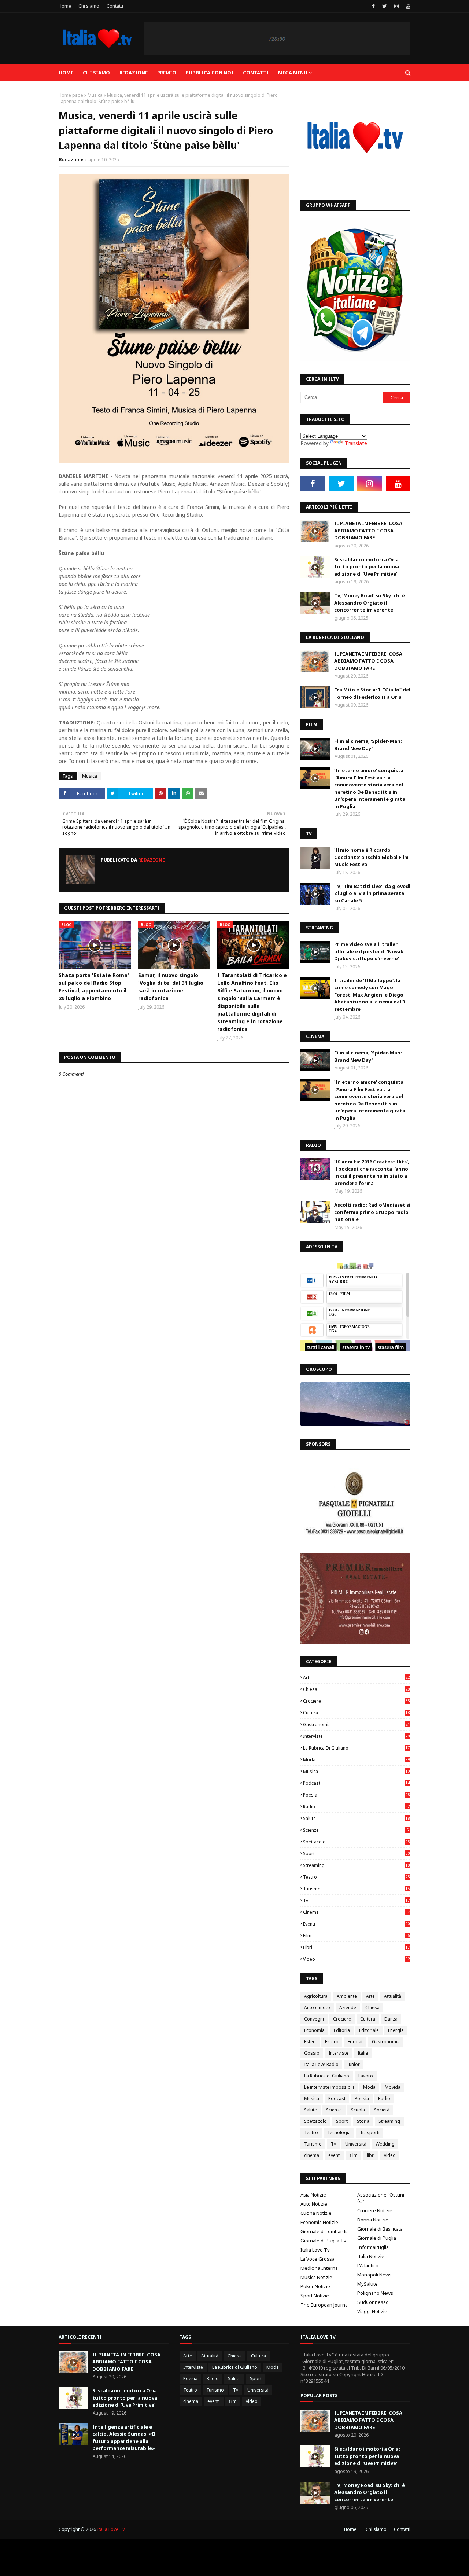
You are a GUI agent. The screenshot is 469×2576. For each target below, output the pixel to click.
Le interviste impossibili (329, 2087)
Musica (95, 95)
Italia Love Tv (315, 2250)
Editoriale (369, 2030)
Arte (356, 1678)
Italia (363, 2053)
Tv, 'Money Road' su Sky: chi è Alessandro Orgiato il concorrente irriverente (370, 603)
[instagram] (396, 6)
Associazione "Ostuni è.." (381, 2198)
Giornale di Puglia (377, 2238)
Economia (314, 2030)
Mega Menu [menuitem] (293, 73)
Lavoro (366, 2076)
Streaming (356, 1865)
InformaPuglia (373, 2247)
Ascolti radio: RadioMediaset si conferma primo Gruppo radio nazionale (372, 1212)
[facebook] (373, 6)
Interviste (356, 1736)
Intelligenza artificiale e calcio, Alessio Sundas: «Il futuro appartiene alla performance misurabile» (124, 2438)
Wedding (385, 2144)
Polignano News (375, 2293)
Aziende (348, 2008)
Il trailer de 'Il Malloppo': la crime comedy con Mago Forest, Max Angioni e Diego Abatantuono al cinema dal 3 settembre (370, 995)
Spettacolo (356, 1842)
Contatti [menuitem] (256, 73)
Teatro (356, 1877)
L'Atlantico (368, 2265)
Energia (396, 2030)
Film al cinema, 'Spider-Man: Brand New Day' (368, 745)
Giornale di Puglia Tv (323, 2241)
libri (356, 1947)
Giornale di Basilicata (380, 2229)
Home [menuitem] (66, 73)
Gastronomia (356, 1724)
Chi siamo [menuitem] (96, 73)
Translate (356, 443)
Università (356, 2144)
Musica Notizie (316, 2277)
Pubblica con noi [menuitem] (210, 73)
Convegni (314, 2019)
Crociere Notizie (375, 2210)
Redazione (71, 160)
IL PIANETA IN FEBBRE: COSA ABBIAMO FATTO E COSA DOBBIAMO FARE (368, 530)
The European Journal (325, 2305)
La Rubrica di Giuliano (356, 1748)
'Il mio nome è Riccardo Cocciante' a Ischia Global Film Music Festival (371, 857)
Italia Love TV (111, 2529)
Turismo (356, 1889)
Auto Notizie (314, 2204)
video (356, 1959)
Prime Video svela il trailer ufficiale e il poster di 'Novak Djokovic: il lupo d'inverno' (369, 951)
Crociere (356, 1701)
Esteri (310, 2042)
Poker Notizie (315, 2286)
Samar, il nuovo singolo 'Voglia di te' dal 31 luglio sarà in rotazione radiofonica (171, 987)
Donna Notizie (373, 2220)
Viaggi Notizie (372, 2311)
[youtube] (407, 6)
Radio (356, 1807)
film (356, 1936)
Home (65, 6)
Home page (71, 95)
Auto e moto (317, 2008)
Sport (356, 1854)
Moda (356, 1760)
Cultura (356, 1713)
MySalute (368, 2284)
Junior (354, 2064)
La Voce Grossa (317, 2259)
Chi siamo (89, 6)
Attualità (393, 1996)
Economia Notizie (319, 2222)
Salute (356, 1818)
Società (382, 2110)
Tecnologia (339, 2133)
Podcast (356, 1783)
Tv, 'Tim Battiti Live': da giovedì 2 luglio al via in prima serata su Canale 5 (372, 893)
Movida (393, 2087)
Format (355, 2042)
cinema (356, 1912)
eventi (356, 1924)
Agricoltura (316, 1996)
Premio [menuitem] (167, 73)
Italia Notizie (371, 2256)
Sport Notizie (315, 2296)
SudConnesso (373, 2302)
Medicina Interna (319, 2268)
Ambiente (347, 1996)
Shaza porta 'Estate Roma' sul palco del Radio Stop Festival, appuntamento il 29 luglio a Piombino (94, 987)
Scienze (356, 1830)
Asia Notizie (313, 2195)
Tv (356, 1900)
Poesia (356, 1795)
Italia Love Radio (321, 2064)
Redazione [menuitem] (134, 73)
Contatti (115, 6)
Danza (391, 2019)
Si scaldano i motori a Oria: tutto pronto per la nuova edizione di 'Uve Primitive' (367, 567)
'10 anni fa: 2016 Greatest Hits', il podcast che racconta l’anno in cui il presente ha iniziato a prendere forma (372, 1172)
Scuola (358, 2110)
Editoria (342, 2030)
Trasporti (370, 2133)
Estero (332, 2042)
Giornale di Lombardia (325, 2231)
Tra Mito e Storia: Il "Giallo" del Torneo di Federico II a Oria (372, 693)
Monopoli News (374, 2275)
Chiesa (356, 1689)
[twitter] (385, 6)
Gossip (312, 2053)
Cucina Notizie (316, 2213)
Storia (363, 2121)
